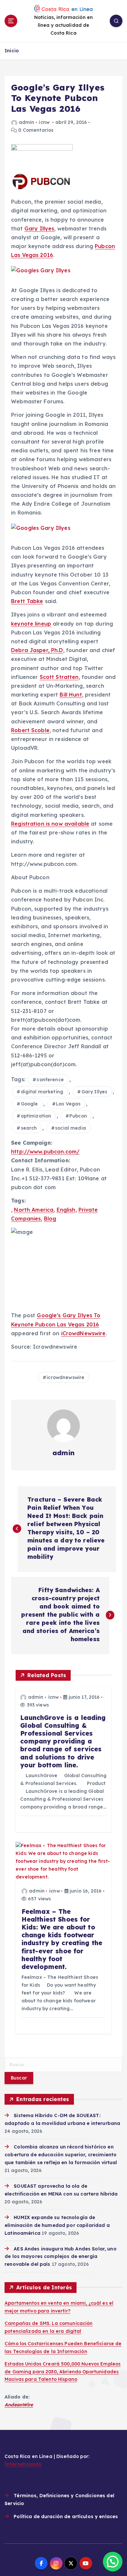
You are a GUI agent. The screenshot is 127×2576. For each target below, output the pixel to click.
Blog (50, 1219)
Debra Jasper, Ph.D (37, 650)
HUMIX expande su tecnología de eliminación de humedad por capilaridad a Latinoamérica (57, 2225)
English (66, 1210)
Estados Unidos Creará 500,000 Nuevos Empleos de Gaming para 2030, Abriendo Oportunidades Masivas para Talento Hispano (63, 2372)
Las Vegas (68, 1104)
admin (27, 122)
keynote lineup (31, 624)
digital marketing (42, 1092)
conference (50, 1080)
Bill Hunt (71, 695)
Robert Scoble (30, 730)
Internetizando (23, 2464)
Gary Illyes (39, 228)
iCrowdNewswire (84, 1333)
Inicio (12, 51)
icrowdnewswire (65, 1377)
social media (71, 1128)
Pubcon (78, 1116)
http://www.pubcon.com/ (45, 1152)
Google (29, 1104)
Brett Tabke (27, 601)
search (29, 1128)
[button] (113, 2562)
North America (34, 1210)
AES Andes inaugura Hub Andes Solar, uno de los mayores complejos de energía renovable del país (61, 2257)
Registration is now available (50, 824)
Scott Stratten (59, 677)
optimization (36, 1116)
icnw (44, 122)
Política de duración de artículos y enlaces (66, 2517)
